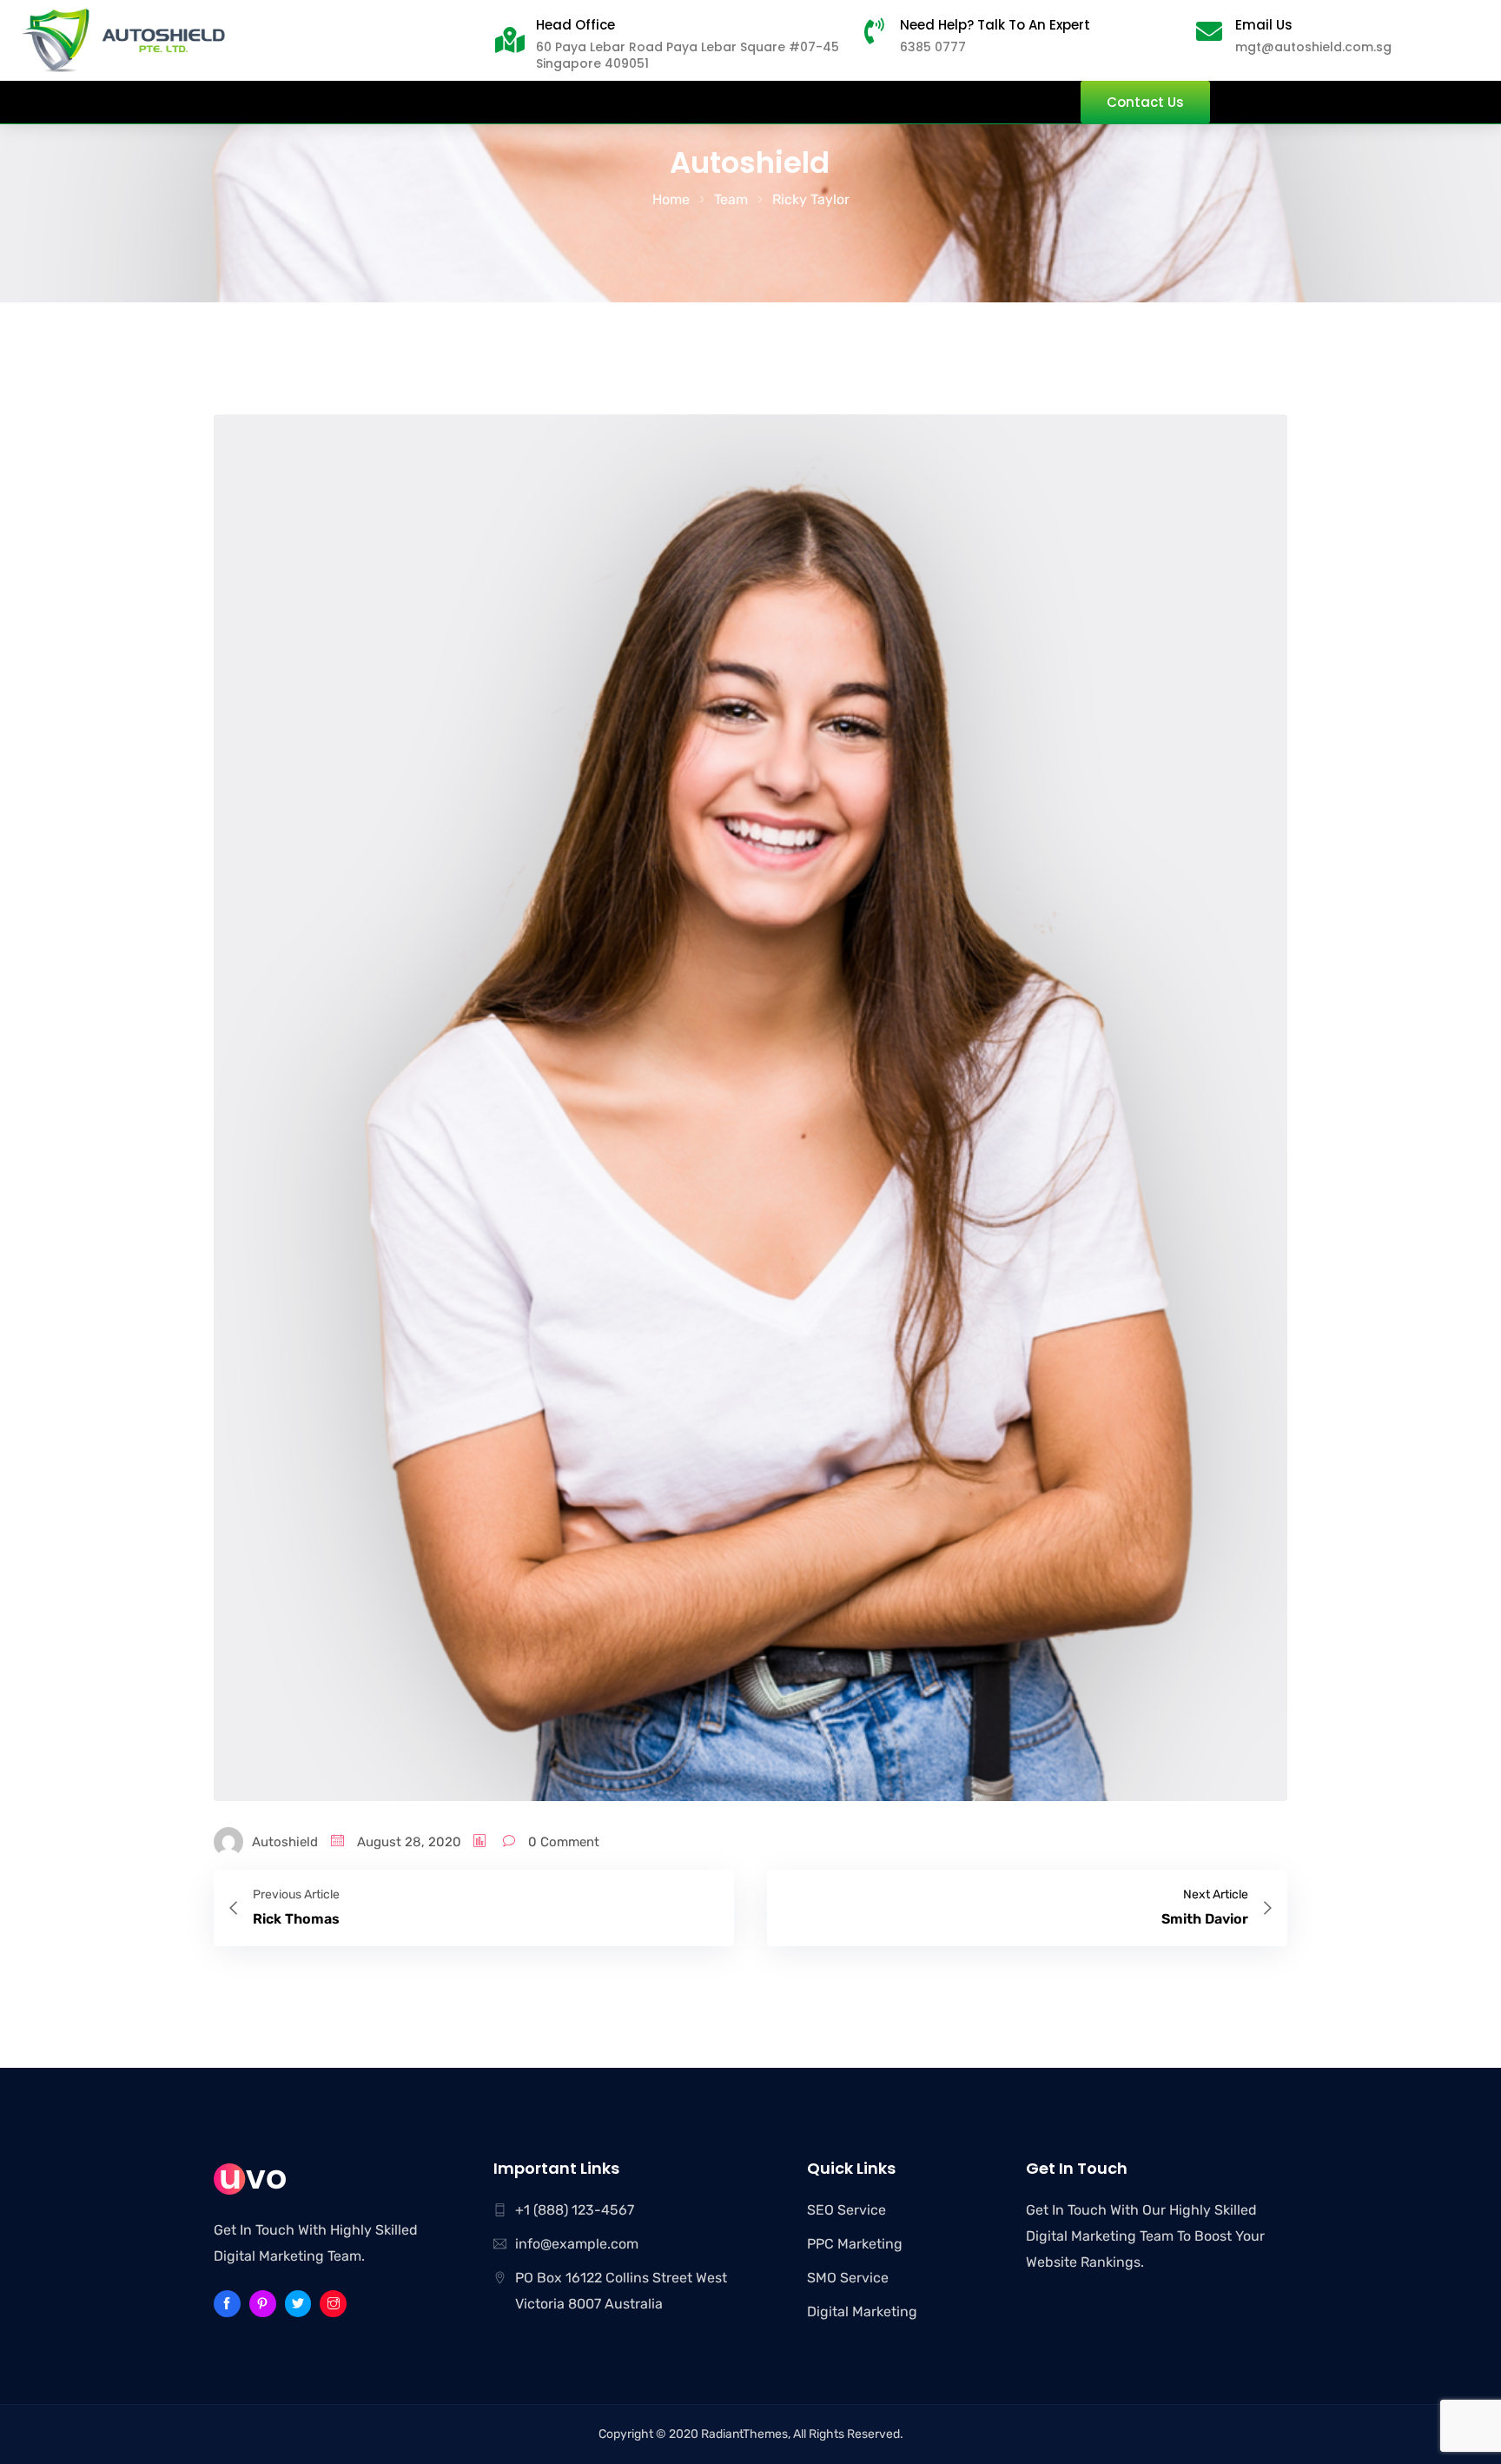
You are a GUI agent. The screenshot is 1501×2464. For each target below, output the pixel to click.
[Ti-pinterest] (263, 2304)
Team (731, 199)
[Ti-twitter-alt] (298, 2304)
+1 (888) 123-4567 (575, 2210)
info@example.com (577, 2244)
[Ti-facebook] (227, 2304)
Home (671, 199)
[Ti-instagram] (333, 2304)
